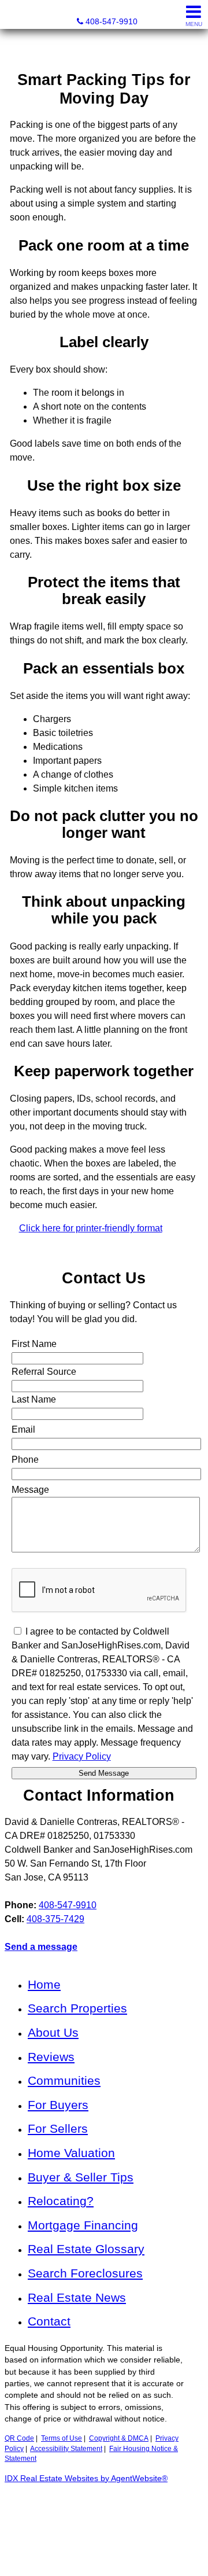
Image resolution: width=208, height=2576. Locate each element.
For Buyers (58, 2105)
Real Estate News (77, 2297)
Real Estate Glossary (86, 2249)
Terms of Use (62, 2438)
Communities (64, 2080)
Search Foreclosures (85, 2273)
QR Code (19, 2438)
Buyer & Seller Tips (81, 2177)
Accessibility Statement (66, 2449)
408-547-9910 (68, 1905)
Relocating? (61, 2201)
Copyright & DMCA (119, 2438)
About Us (53, 2032)
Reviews (51, 2057)
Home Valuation (71, 2153)
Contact (49, 2321)
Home (44, 1984)
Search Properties (77, 2008)
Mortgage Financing (83, 2225)
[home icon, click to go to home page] (14, 15)
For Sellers (58, 2128)
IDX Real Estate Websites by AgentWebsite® (86, 2479)
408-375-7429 (55, 1919)
